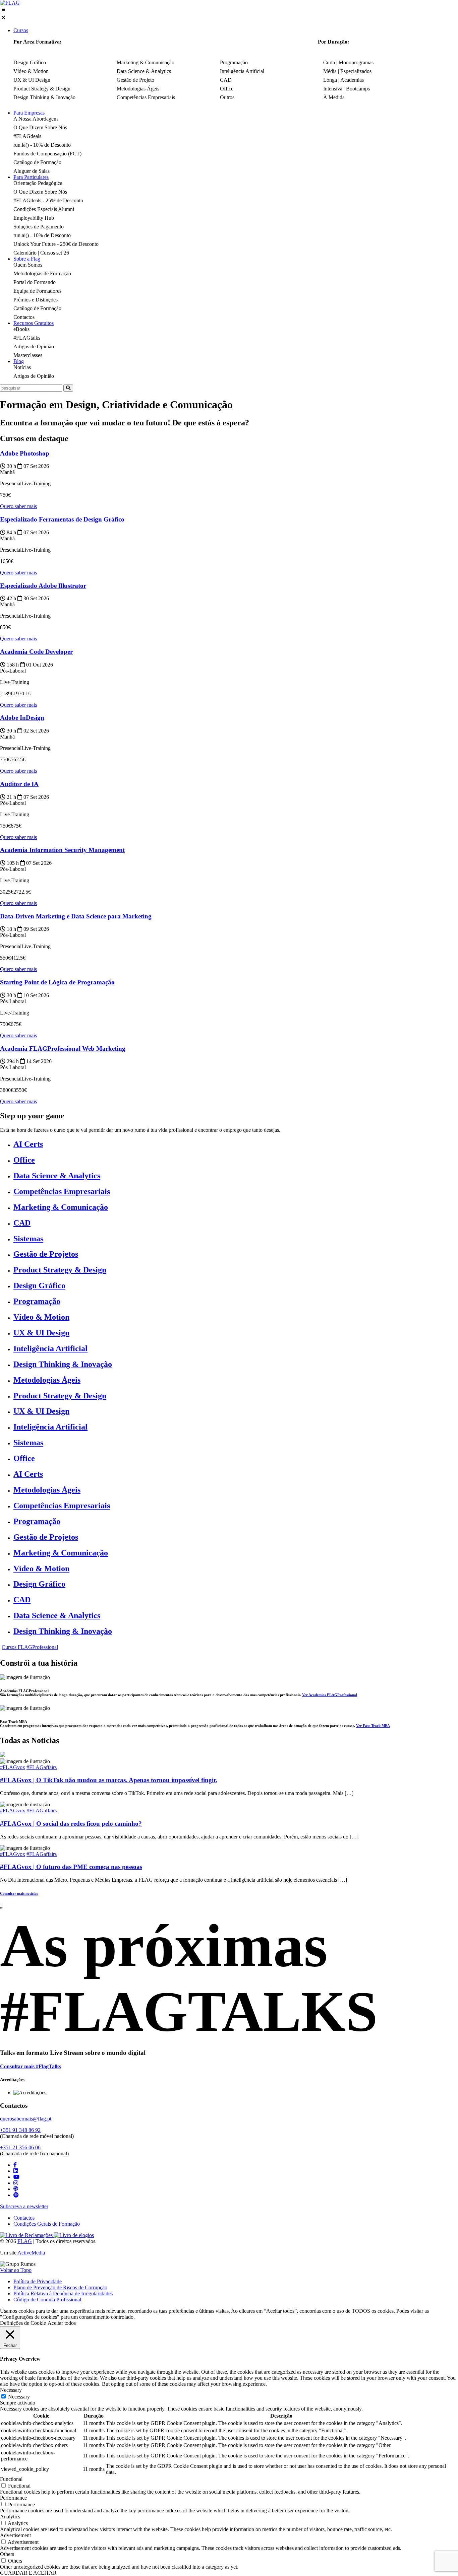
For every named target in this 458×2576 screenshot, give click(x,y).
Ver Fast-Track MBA (373, 1726)
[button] (229, 14)
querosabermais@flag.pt (26, 2119)
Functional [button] (11, 2479)
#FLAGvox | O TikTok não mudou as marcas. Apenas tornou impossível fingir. (109, 1780)
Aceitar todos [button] (62, 2323)
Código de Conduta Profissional (47, 2300)
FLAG (25, 2241)
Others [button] (7, 2554)
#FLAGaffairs (42, 1767)
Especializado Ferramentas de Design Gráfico (62, 519)
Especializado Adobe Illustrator (43, 586)
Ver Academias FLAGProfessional (330, 1695)
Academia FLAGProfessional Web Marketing (63, 1049)
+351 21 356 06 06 (20, 2147)
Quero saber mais (18, 506)
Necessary (19, 2397)
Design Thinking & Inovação (63, 1364)
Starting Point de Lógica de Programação (57, 982)
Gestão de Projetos (46, 1254)
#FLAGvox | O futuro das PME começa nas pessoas (71, 1867)
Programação (37, 1301)
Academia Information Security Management (62, 850)
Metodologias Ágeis (47, 1380)
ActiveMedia (31, 2253)
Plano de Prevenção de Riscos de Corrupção (60, 2287)
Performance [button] (13, 2498)
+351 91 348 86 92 (20, 2130)
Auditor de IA (19, 784)
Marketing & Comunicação (61, 1207)
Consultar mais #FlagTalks (31, 2066)
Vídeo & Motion (41, 1317)
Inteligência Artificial (50, 1348)
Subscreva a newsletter (24, 2206)
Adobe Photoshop (25, 453)
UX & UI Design (41, 1333)
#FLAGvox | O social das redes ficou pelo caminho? (71, 1824)
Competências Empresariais (62, 1191)
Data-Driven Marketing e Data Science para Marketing (76, 916)
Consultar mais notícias (19, 1893)
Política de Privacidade (38, 2281)
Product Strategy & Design (60, 1270)
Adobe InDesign (22, 718)
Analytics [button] (10, 2517)
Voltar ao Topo (16, 2270)
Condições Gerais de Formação (47, 2224)
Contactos (24, 2218)
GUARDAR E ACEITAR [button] (28, 2573)
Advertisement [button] (15, 2535)
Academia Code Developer (36, 652)
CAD (22, 1223)
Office (24, 1160)
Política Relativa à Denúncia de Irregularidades (63, 2293)
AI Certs (28, 1144)
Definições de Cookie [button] (23, 2323)
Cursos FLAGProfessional (30, 1647)
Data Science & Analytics (57, 1176)
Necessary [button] (11, 2390)
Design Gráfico (39, 1285)
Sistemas (28, 1239)
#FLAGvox (13, 1767)
